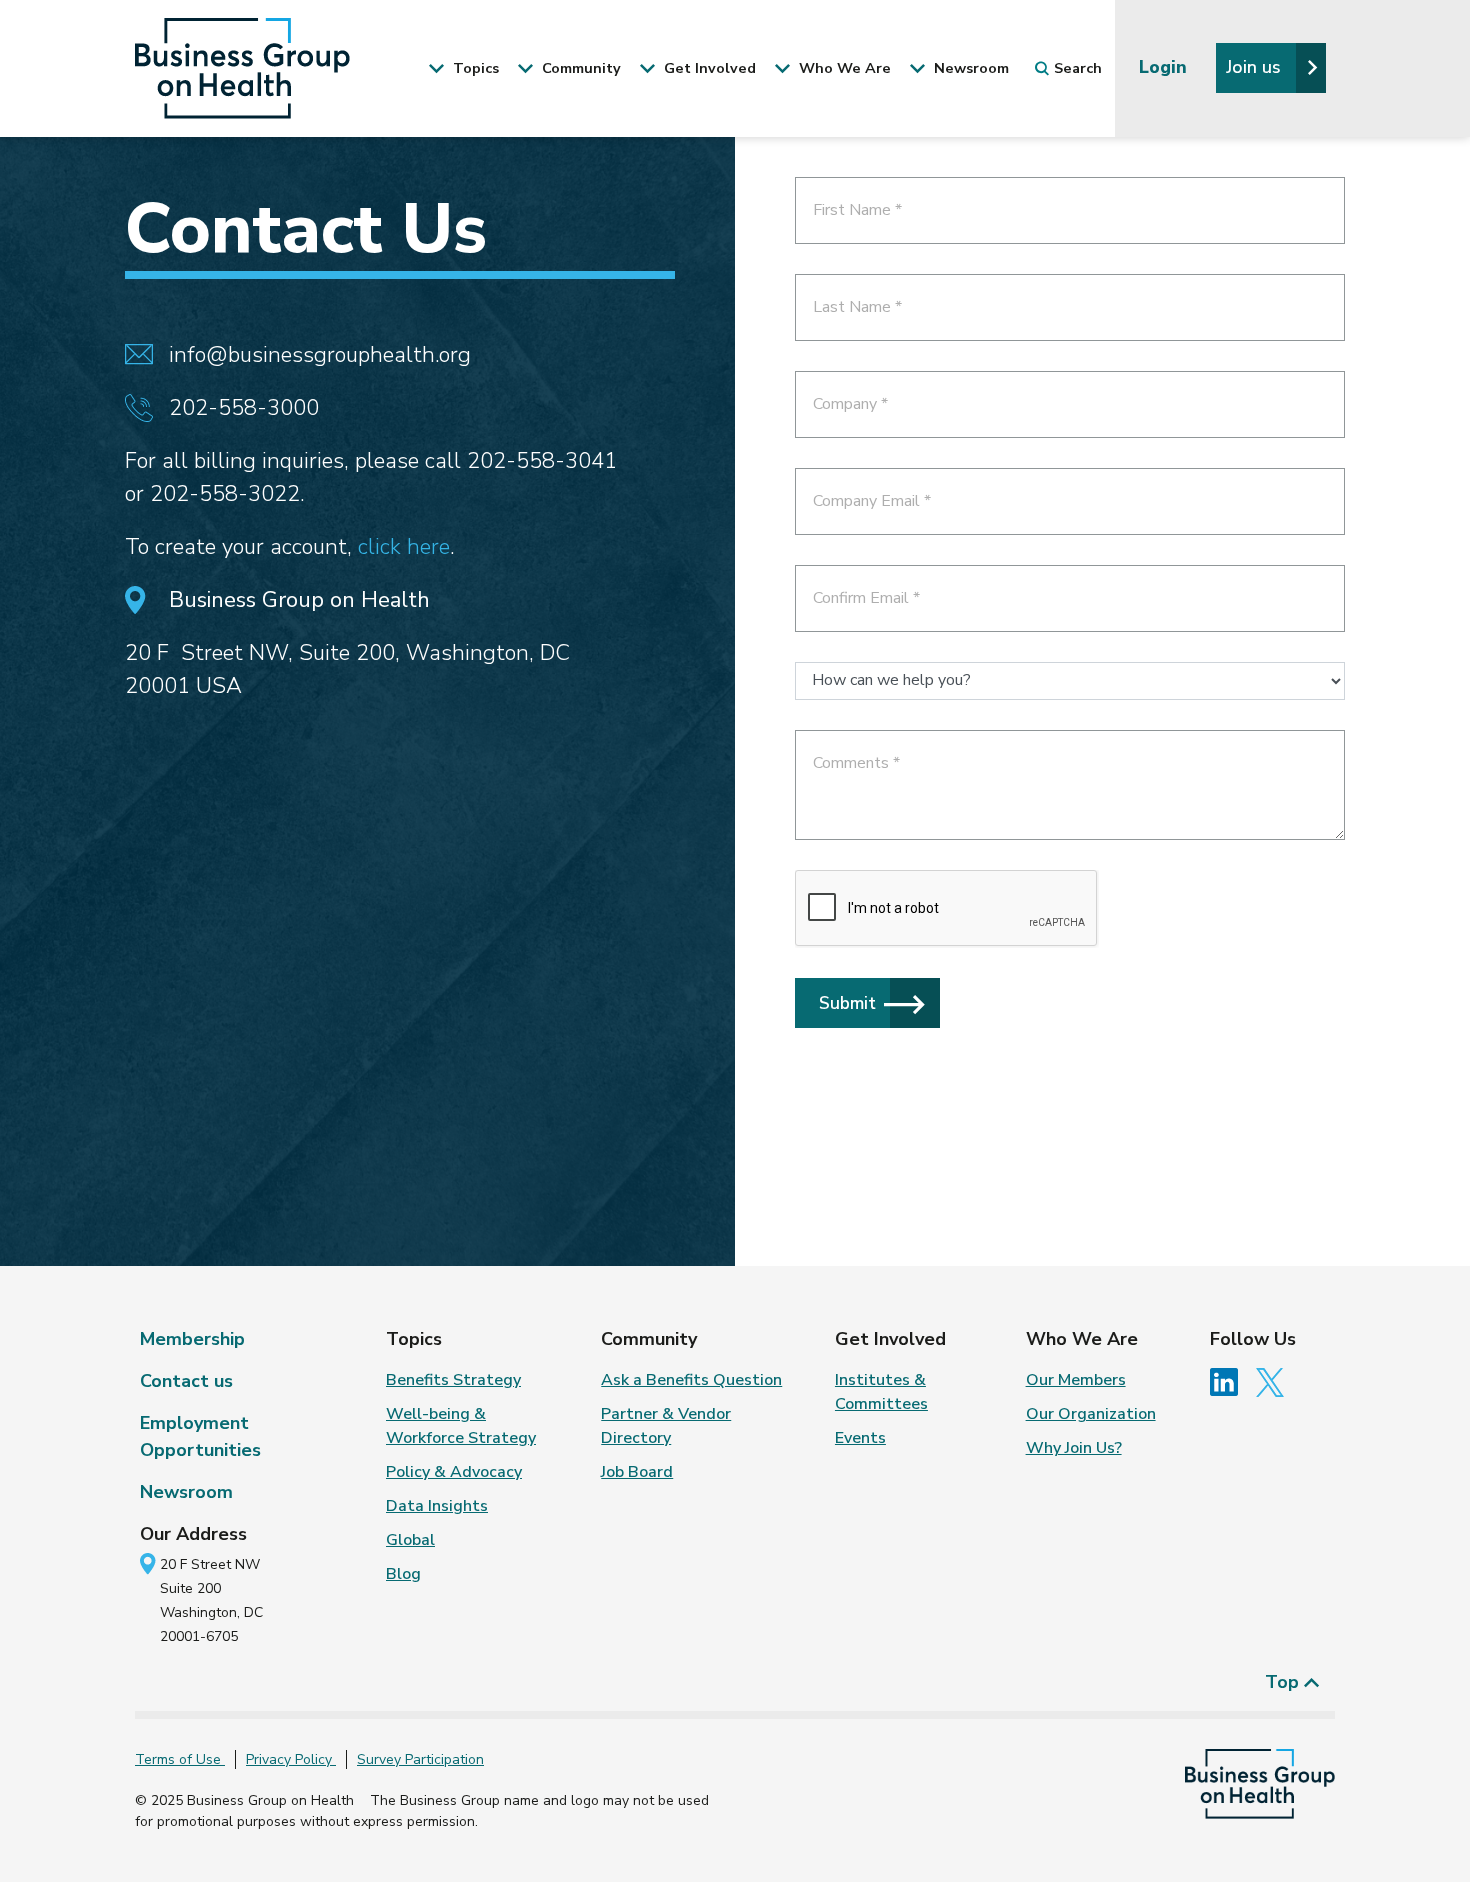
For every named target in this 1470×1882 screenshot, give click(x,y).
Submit (847, 1003)
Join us (1256, 67)
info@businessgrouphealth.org (320, 355)
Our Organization (1091, 1414)
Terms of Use (180, 1759)
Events (860, 1438)
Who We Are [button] (843, 68)
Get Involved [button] (708, 68)
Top (1284, 1682)
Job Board (637, 1472)
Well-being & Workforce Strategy (461, 1426)
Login (1165, 67)
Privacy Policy (291, 1759)
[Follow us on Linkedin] (1231, 1381)
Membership (192, 1339)
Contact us (186, 1381)
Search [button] (1078, 68)
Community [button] (579, 68)
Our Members (1076, 1380)
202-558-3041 (542, 461)
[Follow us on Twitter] (1275, 1381)
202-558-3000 (244, 408)
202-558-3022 (225, 494)
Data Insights (437, 1506)
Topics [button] (474, 68)
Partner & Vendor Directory (666, 1426)
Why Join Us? (1074, 1448)
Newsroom (186, 1492)
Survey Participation (420, 1759)
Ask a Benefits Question (691, 1380)
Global (410, 1540)
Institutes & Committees (881, 1392)
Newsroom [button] (969, 68)
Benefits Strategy (453, 1380)
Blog (403, 1574)
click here (404, 547)
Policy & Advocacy (454, 1472)
